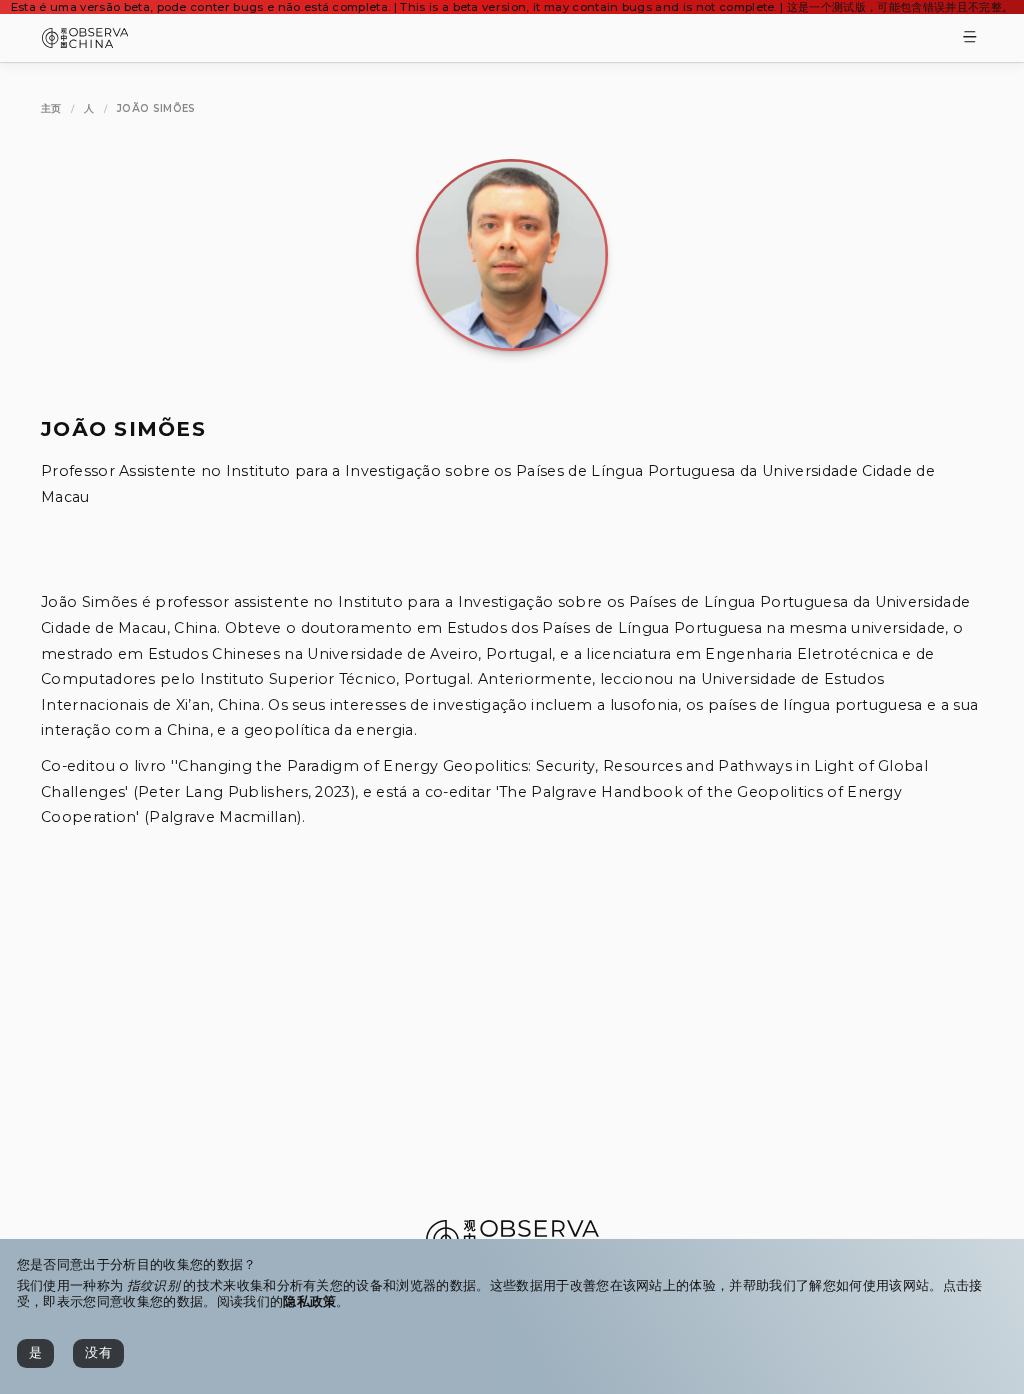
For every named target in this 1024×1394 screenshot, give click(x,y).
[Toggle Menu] (970, 38)
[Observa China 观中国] (85, 42)
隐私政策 (309, 1301)
